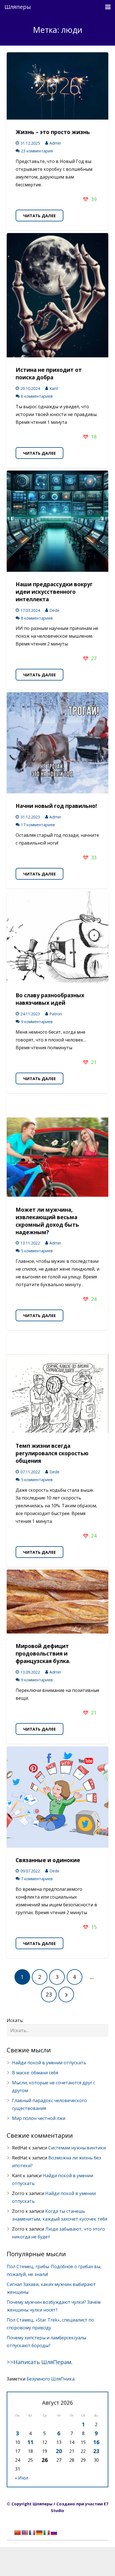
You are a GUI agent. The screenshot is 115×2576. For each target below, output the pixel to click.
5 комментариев (37, 1251)
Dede (54, 610)
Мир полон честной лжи (39, 2118)
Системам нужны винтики (77, 2148)
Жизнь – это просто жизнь (53, 132)
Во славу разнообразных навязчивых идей (50, 999)
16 (96, 2442)
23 (96, 2451)
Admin (55, 143)
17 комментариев (38, 825)
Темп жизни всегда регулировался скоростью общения (52, 1453)
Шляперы (18, 7)
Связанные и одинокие (48, 1860)
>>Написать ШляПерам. (40, 2362)
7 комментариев (37, 1879)
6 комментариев (37, 396)
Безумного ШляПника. (51, 2379)
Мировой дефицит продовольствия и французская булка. (43, 1653)
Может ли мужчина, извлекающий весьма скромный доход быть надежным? (47, 1221)
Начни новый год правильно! (56, 806)
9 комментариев (37, 1022)
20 (59, 2451)
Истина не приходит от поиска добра (49, 373)
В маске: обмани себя (35, 2073)
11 (30, 2442)
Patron (56, 1014)
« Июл (21, 2478)
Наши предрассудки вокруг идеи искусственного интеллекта (54, 592)
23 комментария (37, 151)
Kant (54, 388)
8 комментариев (37, 618)
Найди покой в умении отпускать (49, 2063)
